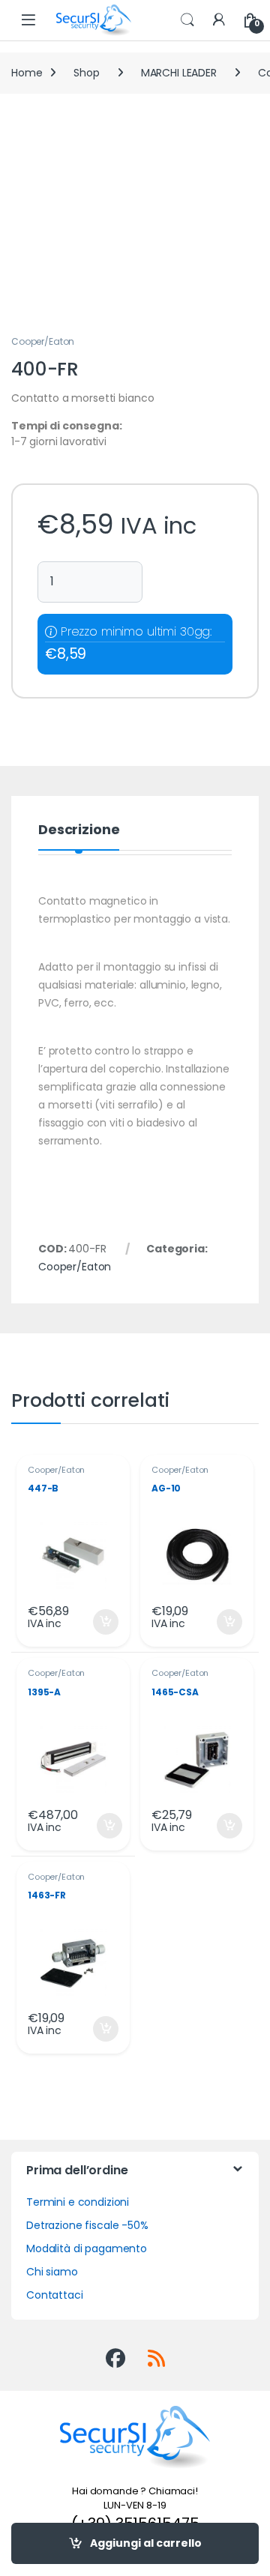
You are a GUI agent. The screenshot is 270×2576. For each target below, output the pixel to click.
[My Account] (219, 21)
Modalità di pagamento (87, 2248)
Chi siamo (52, 2272)
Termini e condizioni (78, 2202)
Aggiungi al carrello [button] (96, 1622)
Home (27, 73)
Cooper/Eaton (43, 341)
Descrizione (79, 831)
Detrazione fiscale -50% (87, 2225)
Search (187, 20)
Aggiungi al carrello (146, 2543)
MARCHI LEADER (179, 73)
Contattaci (55, 2295)
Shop (86, 73)
